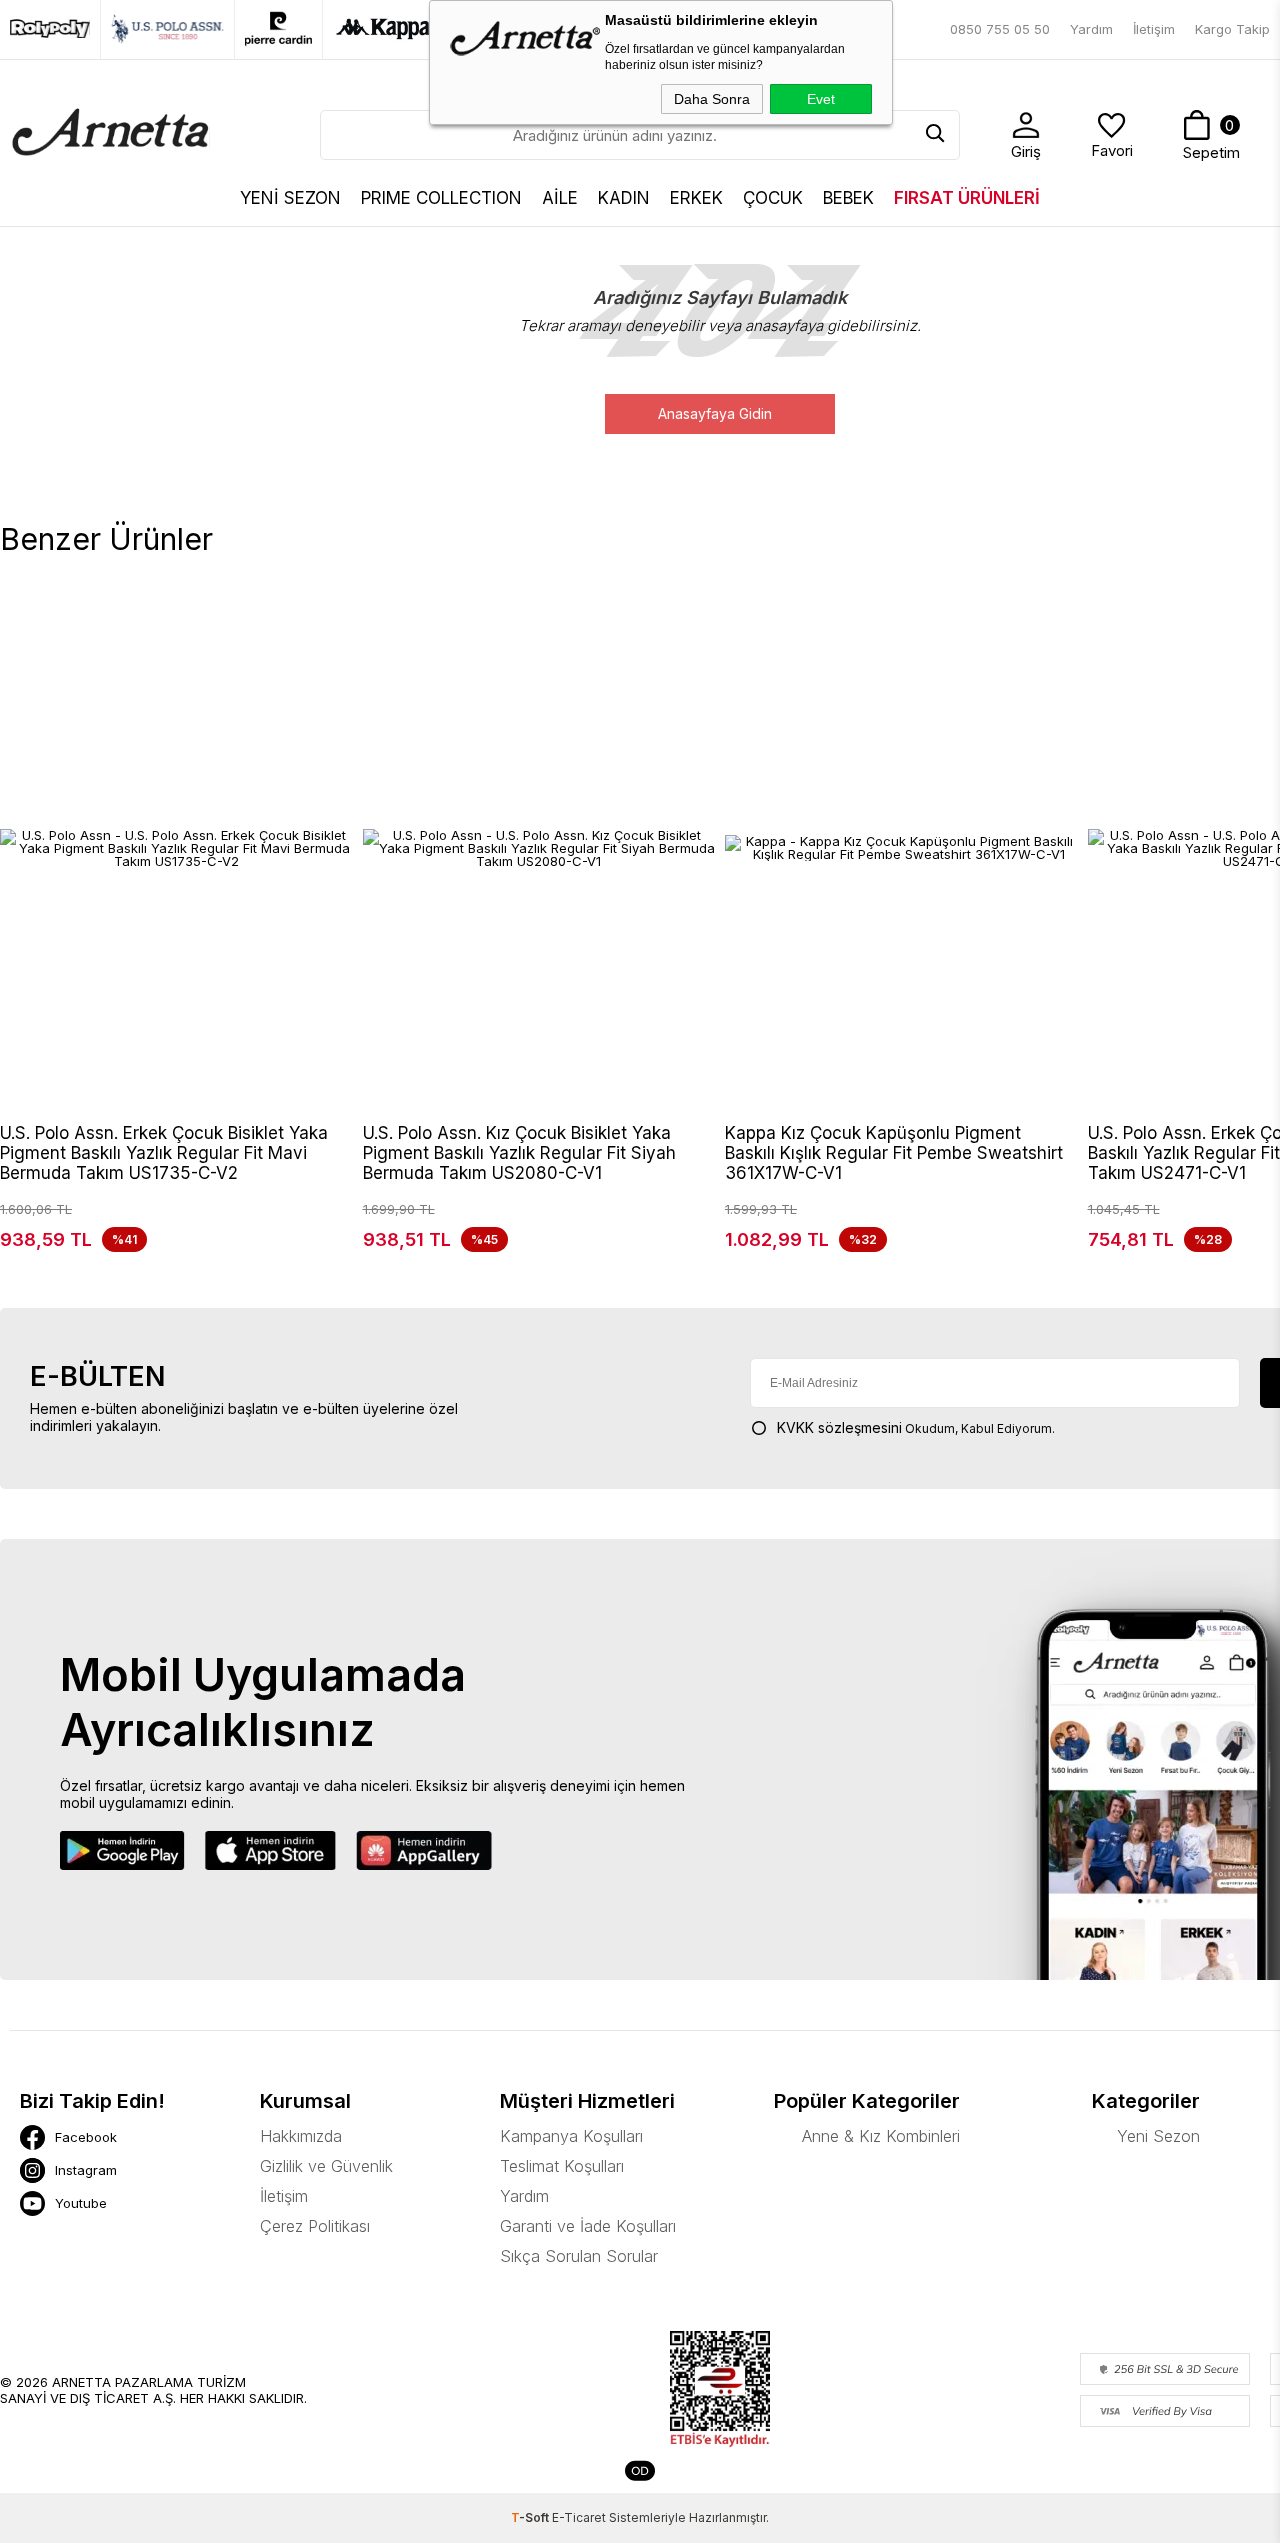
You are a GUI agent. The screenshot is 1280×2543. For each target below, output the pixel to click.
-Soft (531, 2517)
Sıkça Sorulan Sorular (579, 2256)
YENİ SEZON (290, 198)
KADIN (624, 198)
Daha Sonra (712, 99)
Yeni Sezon (1158, 2136)
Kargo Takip (1232, 29)
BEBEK (848, 198)
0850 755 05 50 (1000, 29)
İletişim (1154, 29)
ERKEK (696, 198)
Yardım (1091, 29)
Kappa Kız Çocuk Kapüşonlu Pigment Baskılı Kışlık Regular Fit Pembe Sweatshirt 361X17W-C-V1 (894, 1153)
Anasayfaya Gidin (715, 413)
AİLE (560, 198)
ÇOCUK (773, 198)
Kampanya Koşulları (571, 2136)
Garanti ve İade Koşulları (588, 2226)
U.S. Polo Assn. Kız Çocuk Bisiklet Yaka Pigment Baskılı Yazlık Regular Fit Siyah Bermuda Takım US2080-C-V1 (519, 1153)
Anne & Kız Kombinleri (881, 2136)
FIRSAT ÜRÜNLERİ (967, 198)
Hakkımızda (301, 2136)
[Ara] (935, 135)
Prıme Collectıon (441, 198)
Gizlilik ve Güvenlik (326, 2166)
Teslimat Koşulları (562, 2166)
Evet (821, 99)
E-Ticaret (579, 2517)
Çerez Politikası (315, 2226)
